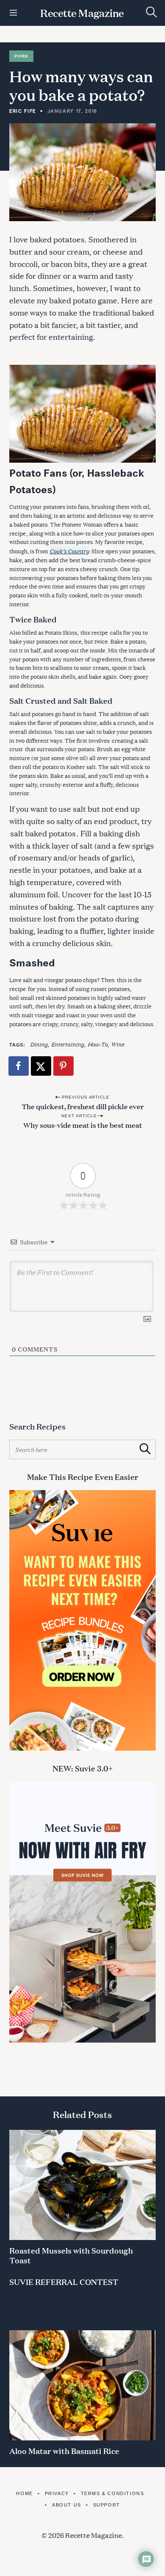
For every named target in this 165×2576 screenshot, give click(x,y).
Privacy (57, 2493)
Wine (117, 1044)
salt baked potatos (43, 833)
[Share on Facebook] (19, 1066)
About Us (66, 2505)
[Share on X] (41, 1066)
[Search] (151, 12)
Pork (21, 56)
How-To (98, 1044)
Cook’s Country (69, 551)
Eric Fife (23, 111)
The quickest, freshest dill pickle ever (83, 1106)
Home (24, 2493)
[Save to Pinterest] (64, 1066)
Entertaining (68, 1044)
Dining (39, 1044)
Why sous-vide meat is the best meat (83, 1125)
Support (107, 2505)
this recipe (94, 633)
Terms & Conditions (112, 2493)
